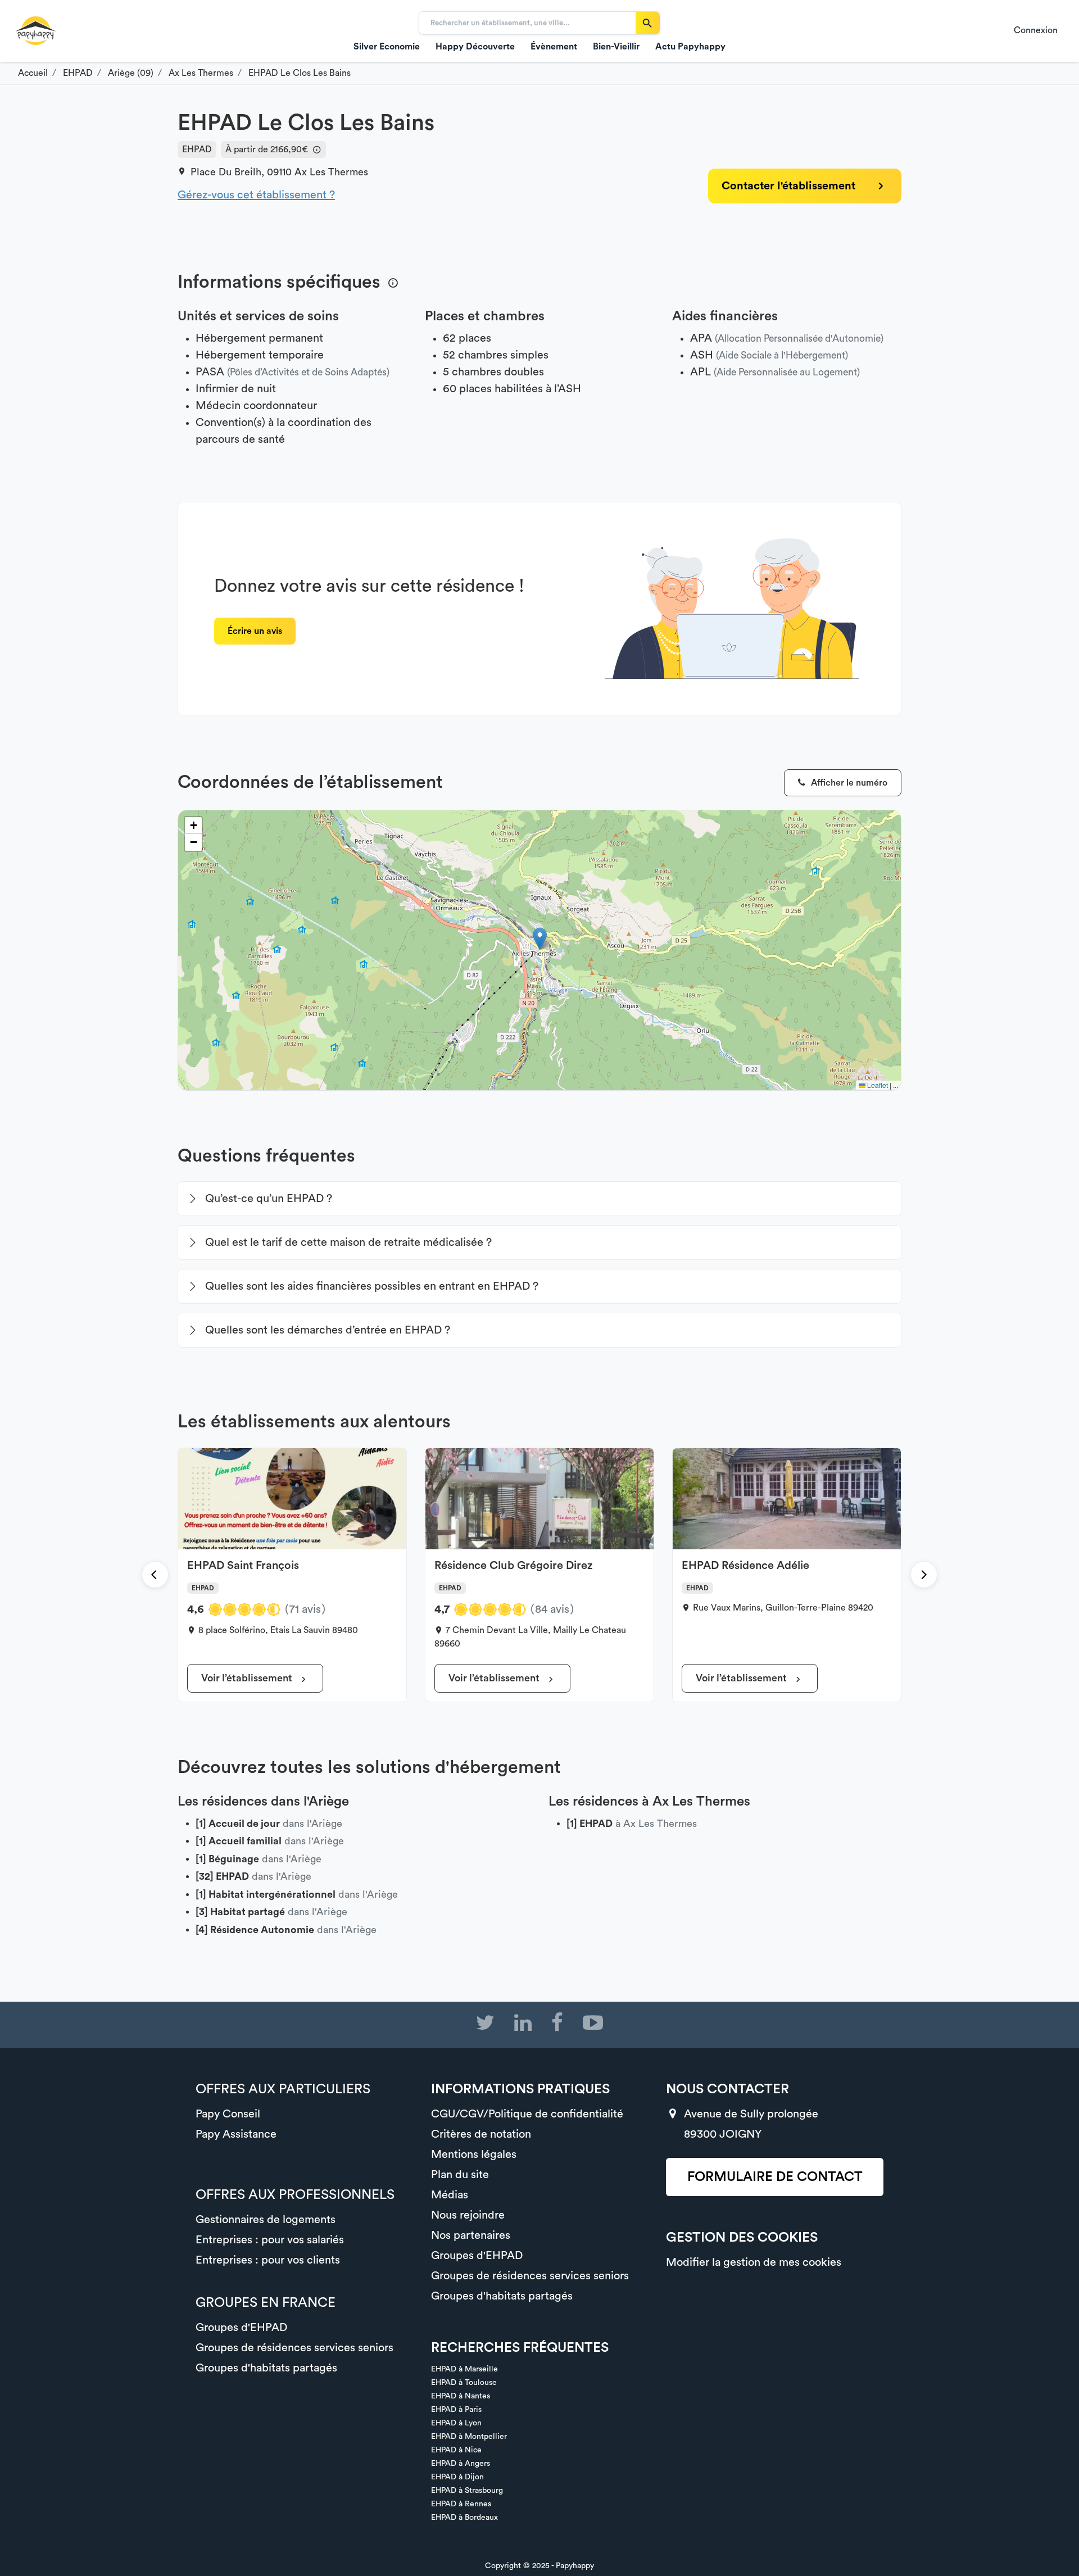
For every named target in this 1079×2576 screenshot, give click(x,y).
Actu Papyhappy (690, 47)
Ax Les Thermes (331, 172)
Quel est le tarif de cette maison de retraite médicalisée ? (348, 1242)
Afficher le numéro (848, 783)
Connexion (1036, 30)
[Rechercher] (648, 23)
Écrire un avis (255, 631)
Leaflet (877, 1085)
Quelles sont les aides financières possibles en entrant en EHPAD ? (372, 1286)
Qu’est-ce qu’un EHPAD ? (269, 1199)
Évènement (554, 47)
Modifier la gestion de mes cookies (754, 2262)
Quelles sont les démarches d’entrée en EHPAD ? (328, 1330)
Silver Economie (387, 47)
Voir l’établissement (248, 1678)
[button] (540, 939)
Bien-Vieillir (616, 47)
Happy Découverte (475, 47)
